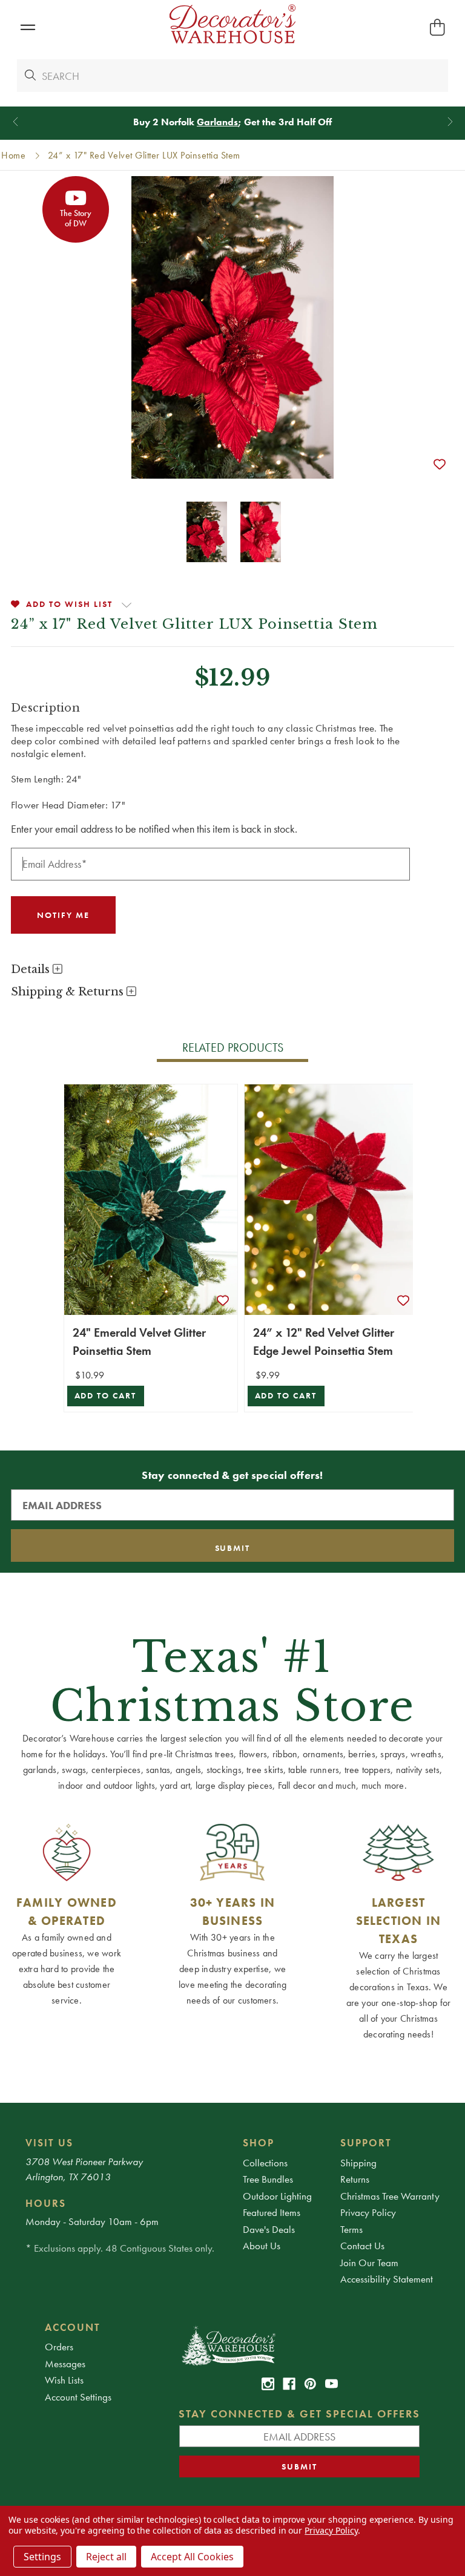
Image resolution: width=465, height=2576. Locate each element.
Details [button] (32, 969)
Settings (42, 2557)
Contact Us (362, 2246)
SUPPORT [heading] (366, 2143)
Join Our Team (369, 2263)
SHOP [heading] (259, 2143)
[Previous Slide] (15, 122)
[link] (268, 2384)
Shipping (358, 2163)
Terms (351, 2229)
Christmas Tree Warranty (390, 2196)
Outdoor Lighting (277, 2196)
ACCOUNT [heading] (73, 2327)
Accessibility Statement (387, 2279)
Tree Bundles (268, 2179)
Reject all (106, 2557)
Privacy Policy (368, 2212)
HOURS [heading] (46, 2203)
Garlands (217, 122)
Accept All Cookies (192, 2557)
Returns (355, 2179)
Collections (265, 2163)
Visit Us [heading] (49, 2143)
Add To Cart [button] (106, 1396)
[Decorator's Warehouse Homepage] (299, 2345)
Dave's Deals (269, 2229)
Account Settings (78, 2397)
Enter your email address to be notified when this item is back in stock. (154, 829)
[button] (28, 28)
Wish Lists (64, 2380)
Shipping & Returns (69, 992)
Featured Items (272, 2212)
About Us (262, 2246)
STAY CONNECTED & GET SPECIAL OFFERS (299, 2414)
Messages (65, 2364)
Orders (59, 2347)
